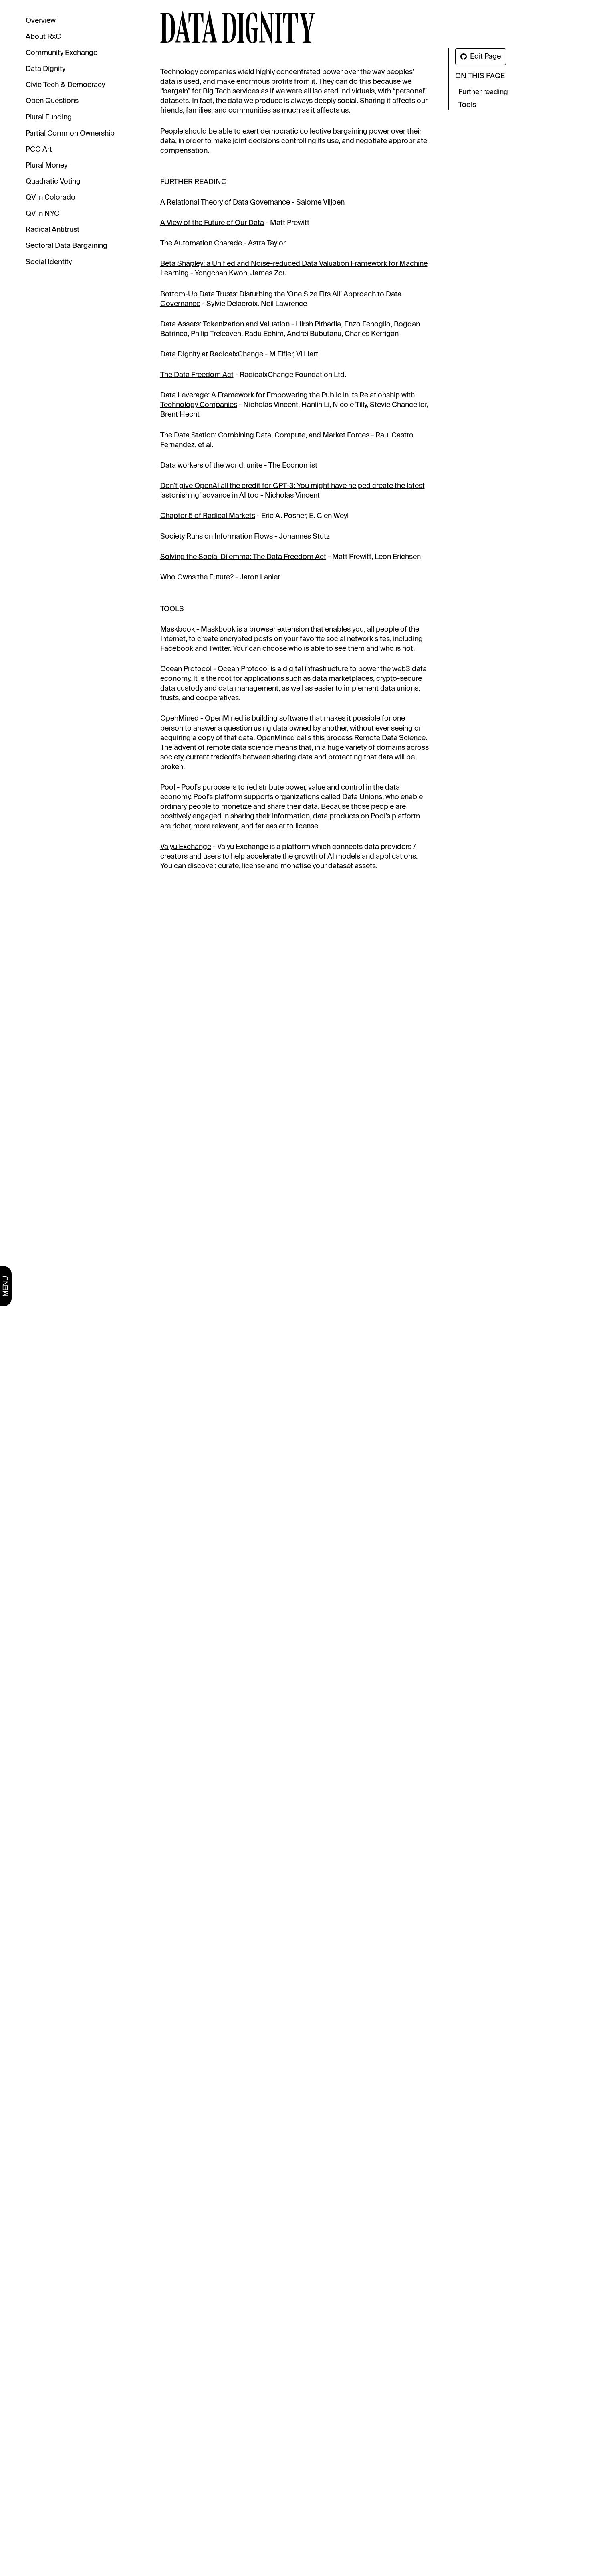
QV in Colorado (50, 198)
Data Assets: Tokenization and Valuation (225, 324)
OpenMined (180, 719)
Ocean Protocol (186, 669)
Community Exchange (62, 53)
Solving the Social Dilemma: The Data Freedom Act (243, 557)
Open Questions (52, 101)
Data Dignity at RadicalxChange (212, 354)
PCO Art (39, 150)
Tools (467, 105)
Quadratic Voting (53, 182)
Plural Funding (49, 117)
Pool (168, 788)
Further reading (483, 92)
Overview (41, 21)
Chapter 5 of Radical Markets (208, 516)
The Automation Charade (201, 243)
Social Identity (49, 262)
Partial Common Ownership (70, 134)
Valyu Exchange (186, 847)
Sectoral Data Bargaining (67, 246)
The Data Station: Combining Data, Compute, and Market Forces (265, 435)
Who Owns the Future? (197, 577)
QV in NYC (42, 214)
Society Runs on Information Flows (217, 537)
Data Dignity (45, 69)
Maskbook (178, 630)
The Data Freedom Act (197, 375)
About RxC (43, 37)
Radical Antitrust (52, 230)
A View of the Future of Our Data (212, 223)
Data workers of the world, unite (211, 466)
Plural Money (46, 166)
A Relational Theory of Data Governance (225, 203)
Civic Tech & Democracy (65, 85)
